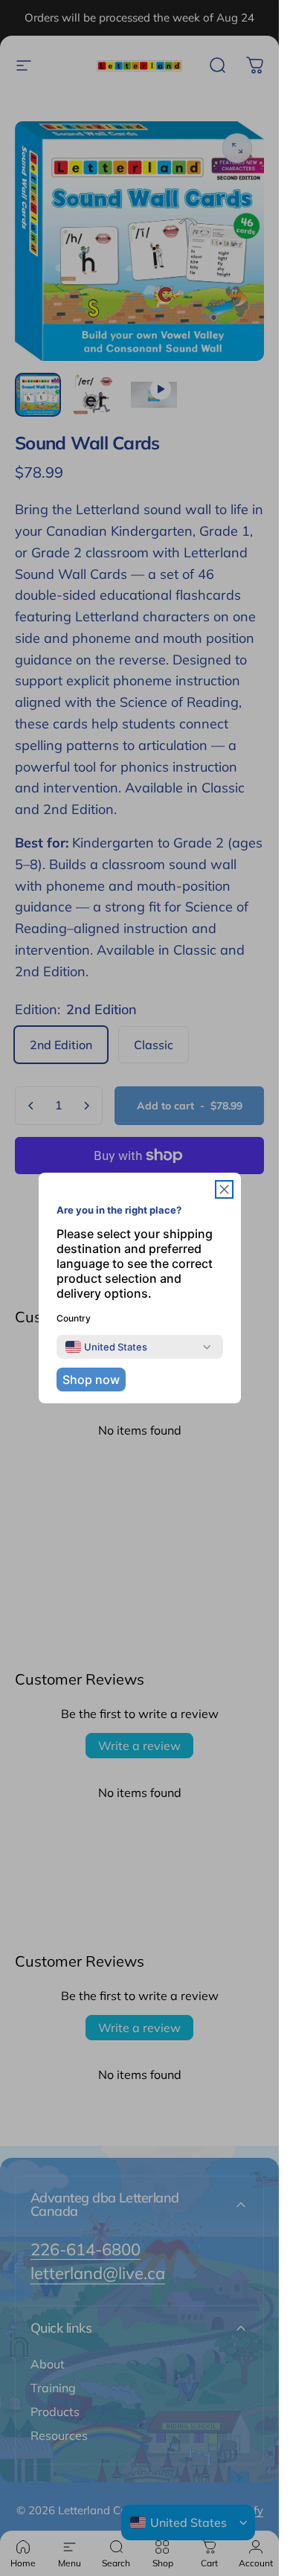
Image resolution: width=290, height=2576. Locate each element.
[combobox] (106, 1347)
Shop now (91, 1380)
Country (74, 1318)
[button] (224, 1189)
